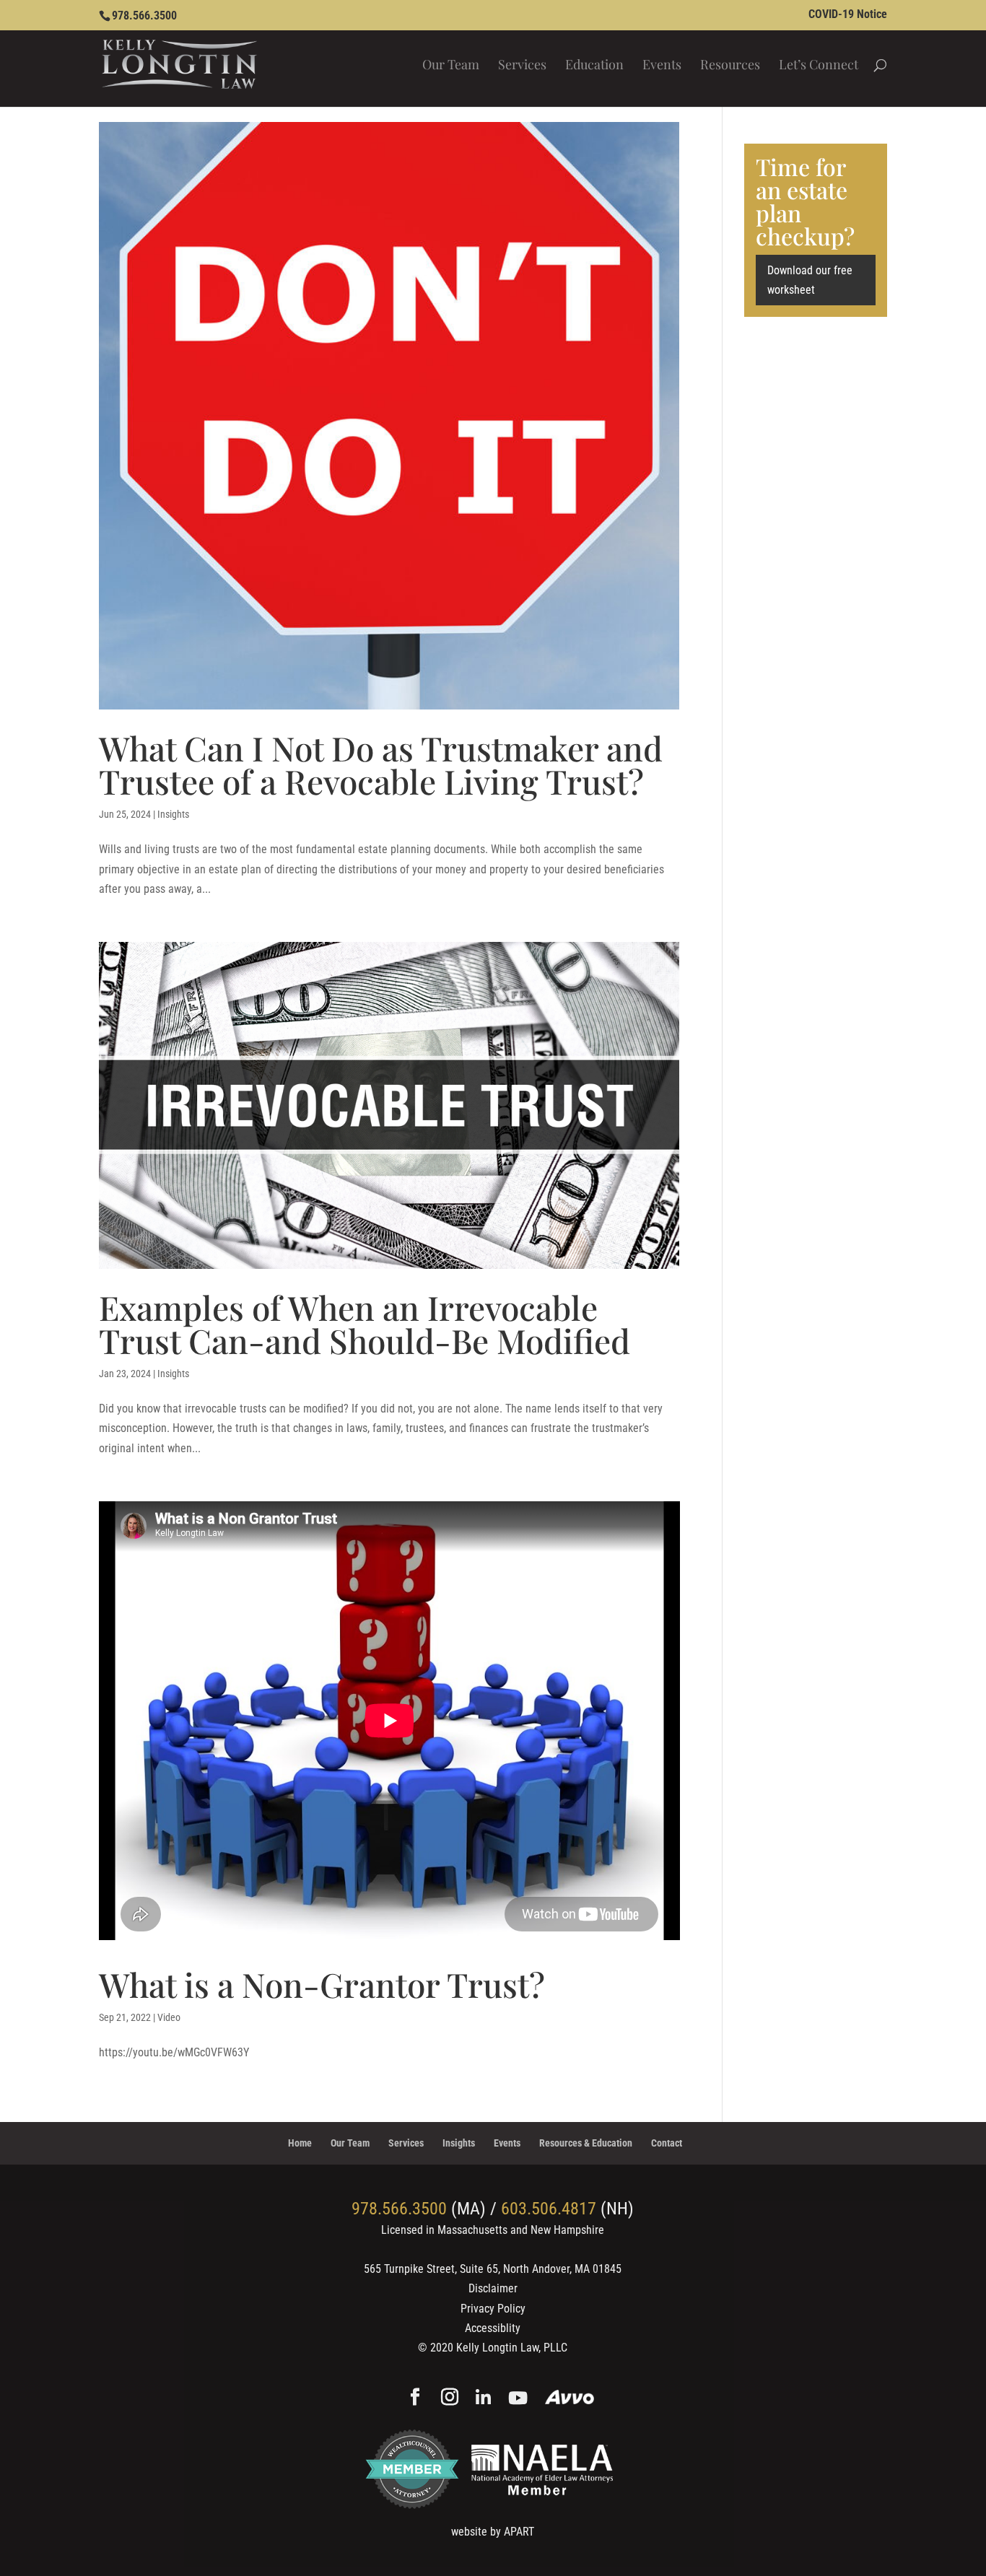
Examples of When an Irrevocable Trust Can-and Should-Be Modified (365, 1324)
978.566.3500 (144, 16)
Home (300, 2143)
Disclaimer (493, 2288)
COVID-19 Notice (848, 15)
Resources (730, 66)
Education (594, 66)
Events (662, 66)
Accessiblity (493, 2328)
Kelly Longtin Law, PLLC (512, 2348)
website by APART (493, 2532)
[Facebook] (415, 2398)
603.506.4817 (549, 2209)
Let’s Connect (819, 66)
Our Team (451, 66)
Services (522, 66)
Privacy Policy (493, 2309)
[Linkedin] (483, 2399)
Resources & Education (586, 2143)
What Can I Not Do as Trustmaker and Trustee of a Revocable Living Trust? (381, 764)
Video (169, 2017)
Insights (173, 814)
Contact (667, 2143)
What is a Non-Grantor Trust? (322, 1984)
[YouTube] (518, 2399)
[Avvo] (570, 2399)
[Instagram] (450, 2398)
